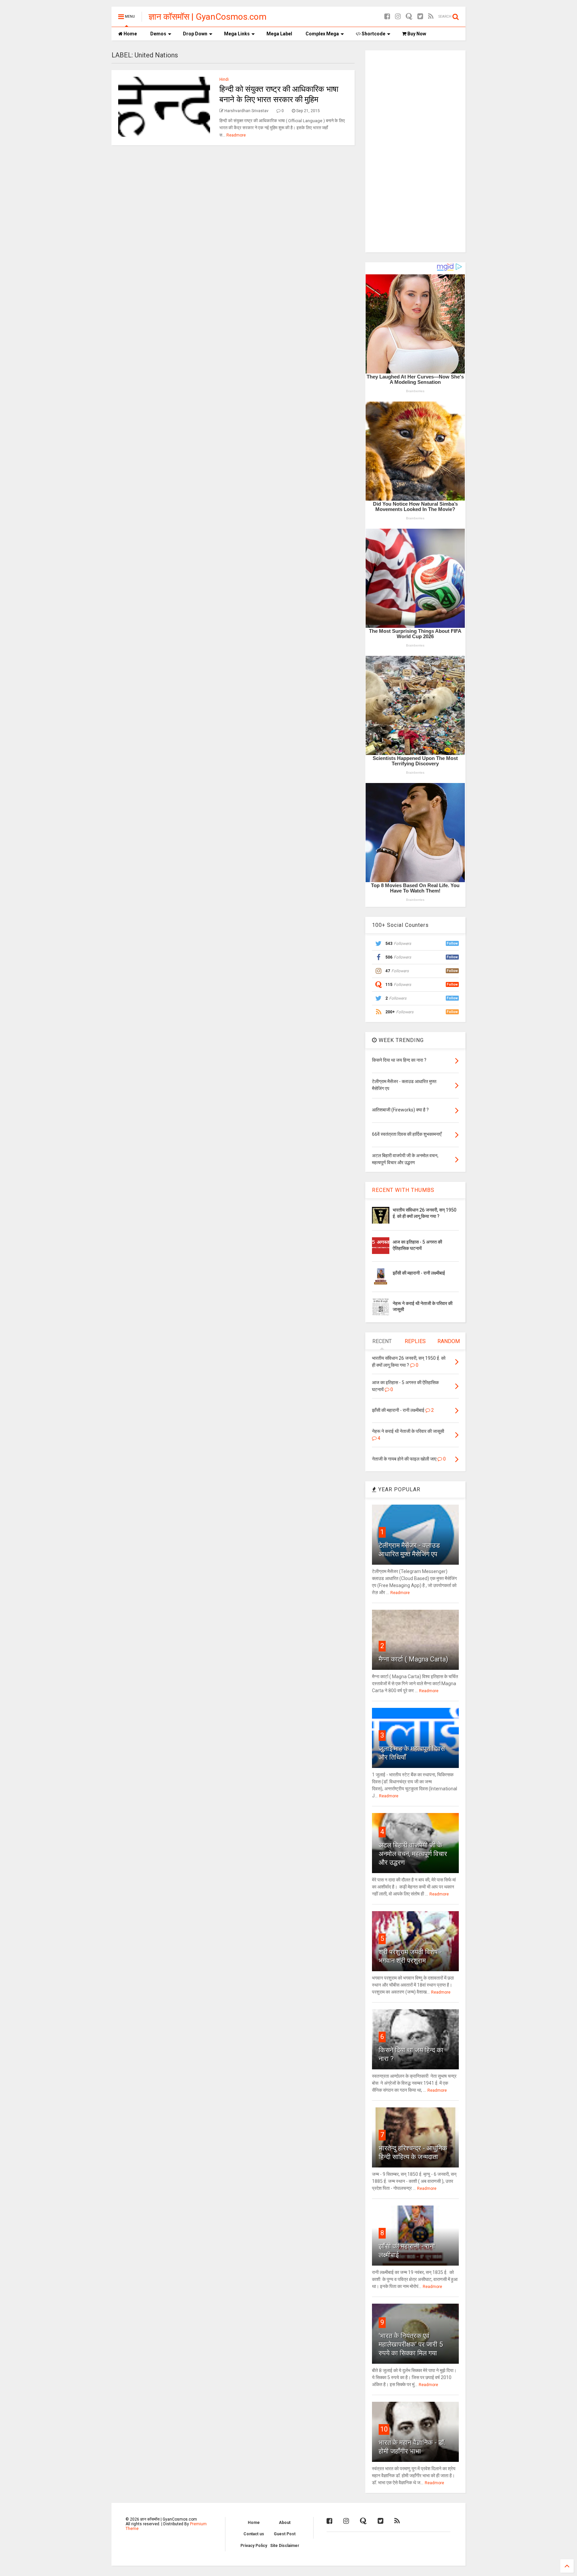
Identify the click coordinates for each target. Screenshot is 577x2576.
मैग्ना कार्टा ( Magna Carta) (413, 1659)
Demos (158, 34)
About (285, 2523)
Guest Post (285, 2534)
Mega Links (237, 34)
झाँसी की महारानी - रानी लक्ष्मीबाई (419, 1273)
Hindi (224, 79)
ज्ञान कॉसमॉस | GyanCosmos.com (208, 17)
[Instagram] (398, 17)
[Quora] (409, 17)
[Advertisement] (415, 151)
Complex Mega (322, 34)
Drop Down (195, 34)
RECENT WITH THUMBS (403, 1190)
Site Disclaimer (285, 2546)
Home (130, 34)
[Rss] (431, 17)
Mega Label (279, 34)
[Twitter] (420, 17)
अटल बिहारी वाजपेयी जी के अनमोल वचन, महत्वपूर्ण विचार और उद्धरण (413, 1854)
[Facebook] (387, 17)
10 (384, 2429)
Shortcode (373, 34)
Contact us (254, 2534)
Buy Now (416, 34)
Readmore (236, 135)
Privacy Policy (254, 2546)
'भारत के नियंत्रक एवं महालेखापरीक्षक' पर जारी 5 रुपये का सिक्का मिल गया (411, 2344)
